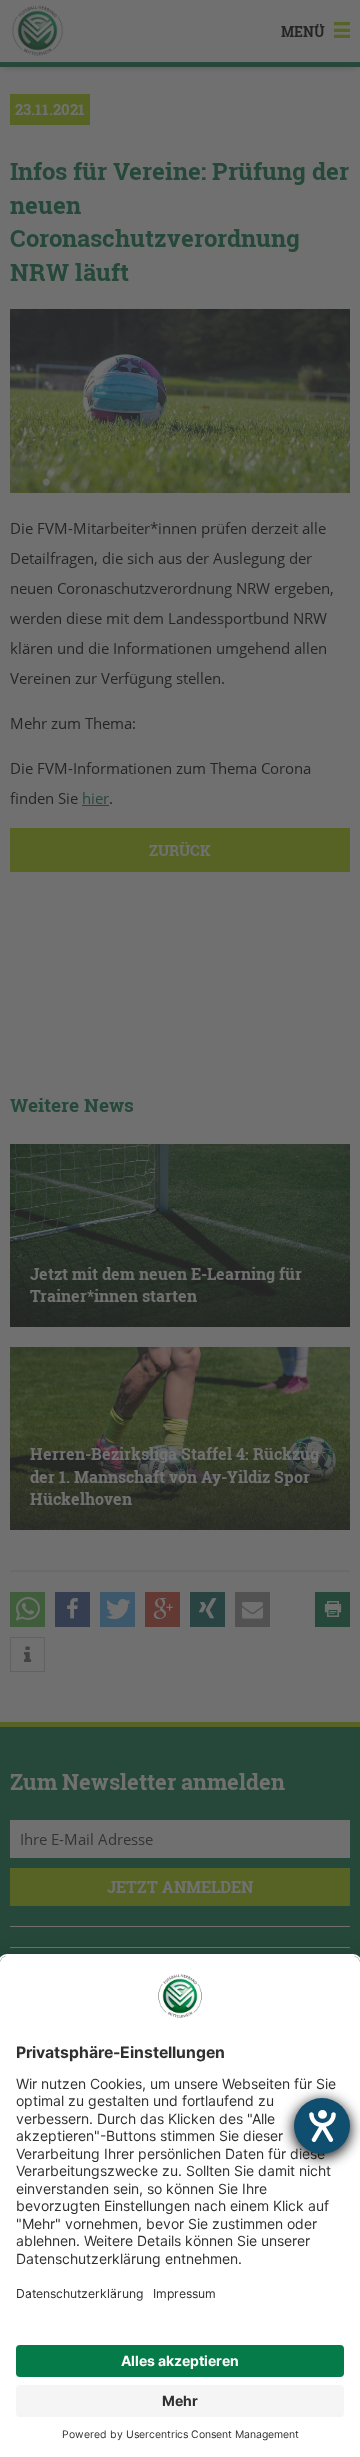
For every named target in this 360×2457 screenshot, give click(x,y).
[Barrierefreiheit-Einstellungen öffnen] (322, 2126)
